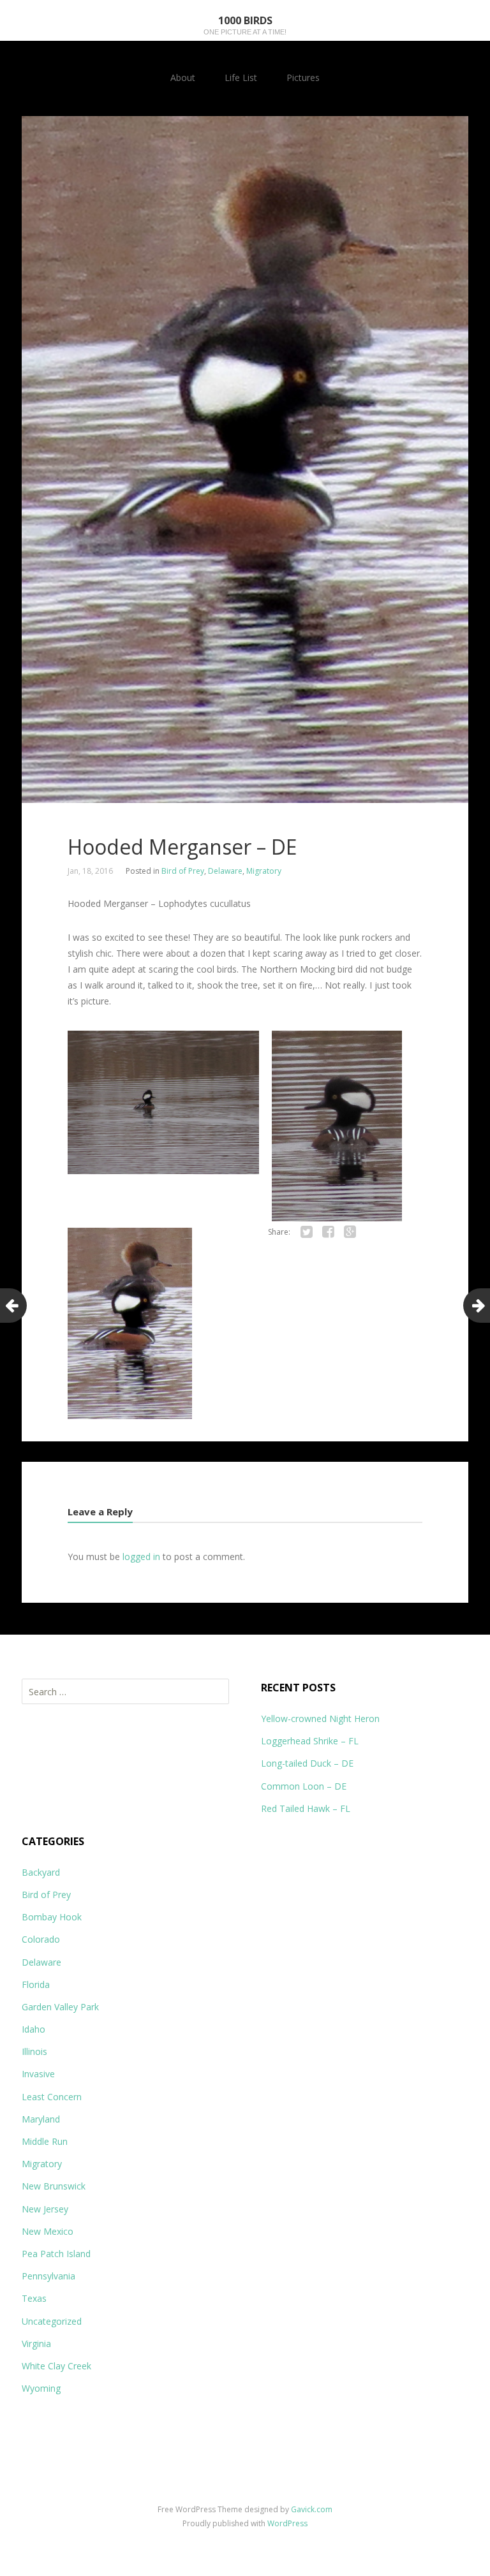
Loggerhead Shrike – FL (310, 1741)
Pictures (303, 77)
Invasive (38, 2074)
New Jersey (45, 2209)
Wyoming (41, 2388)
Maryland (41, 2119)
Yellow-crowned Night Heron (320, 1719)
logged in (141, 1557)
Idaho (33, 2029)
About (183, 77)
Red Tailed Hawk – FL (306, 1808)
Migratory (264, 871)
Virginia (36, 2344)
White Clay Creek (56, 2366)
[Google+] (350, 1232)
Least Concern (52, 2097)
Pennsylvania (48, 2276)
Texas (34, 2298)
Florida (36, 1984)
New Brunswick (54, 2186)
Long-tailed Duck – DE (307, 1763)
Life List (241, 77)
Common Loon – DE (304, 1786)
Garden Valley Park (60, 2007)
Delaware (225, 871)
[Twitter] (307, 1232)
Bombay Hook (52, 1917)
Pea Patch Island (56, 2254)
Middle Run (45, 2141)
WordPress (287, 2523)
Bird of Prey (183, 871)
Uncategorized (52, 2321)
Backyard (41, 1872)
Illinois (34, 2051)
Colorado (41, 1939)
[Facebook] (329, 1232)
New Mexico (48, 2231)
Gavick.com (312, 2509)
